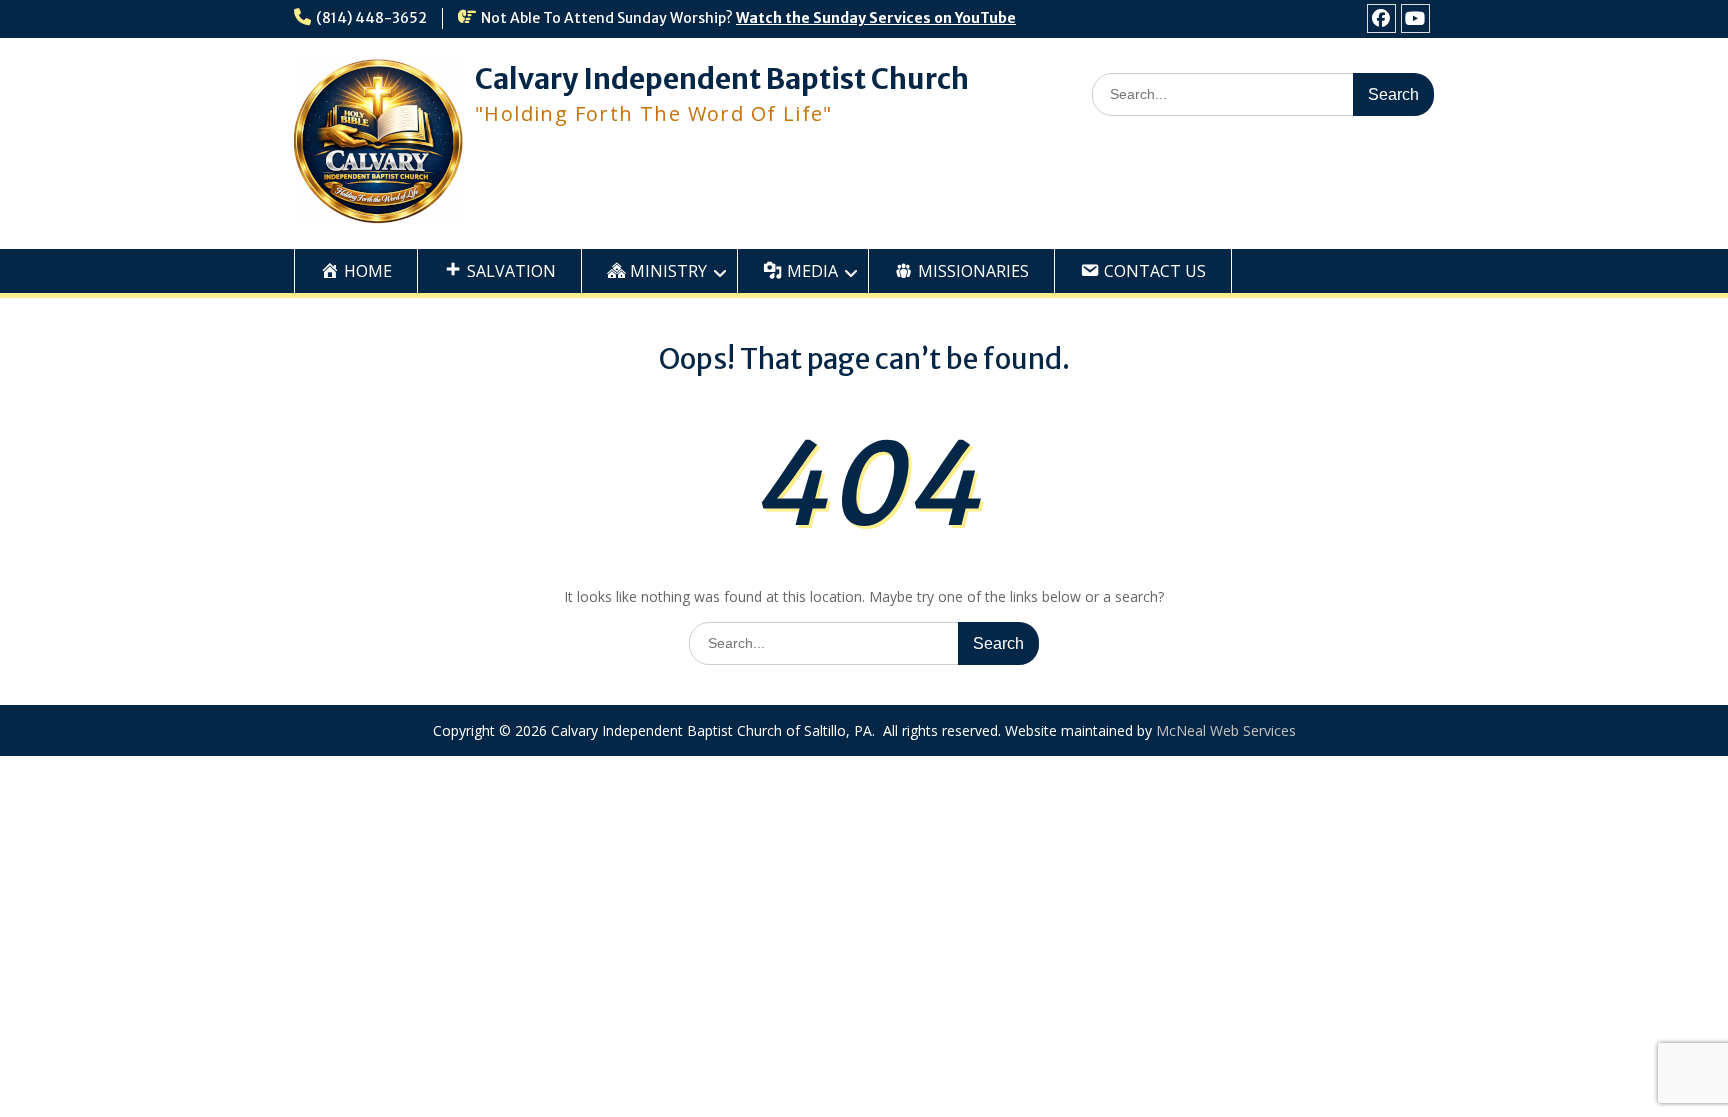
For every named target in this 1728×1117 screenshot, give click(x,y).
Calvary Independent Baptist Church (722, 79)
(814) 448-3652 (371, 18)
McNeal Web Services (1226, 730)
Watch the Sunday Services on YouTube (876, 18)
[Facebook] (1381, 18)
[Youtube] (1415, 18)
